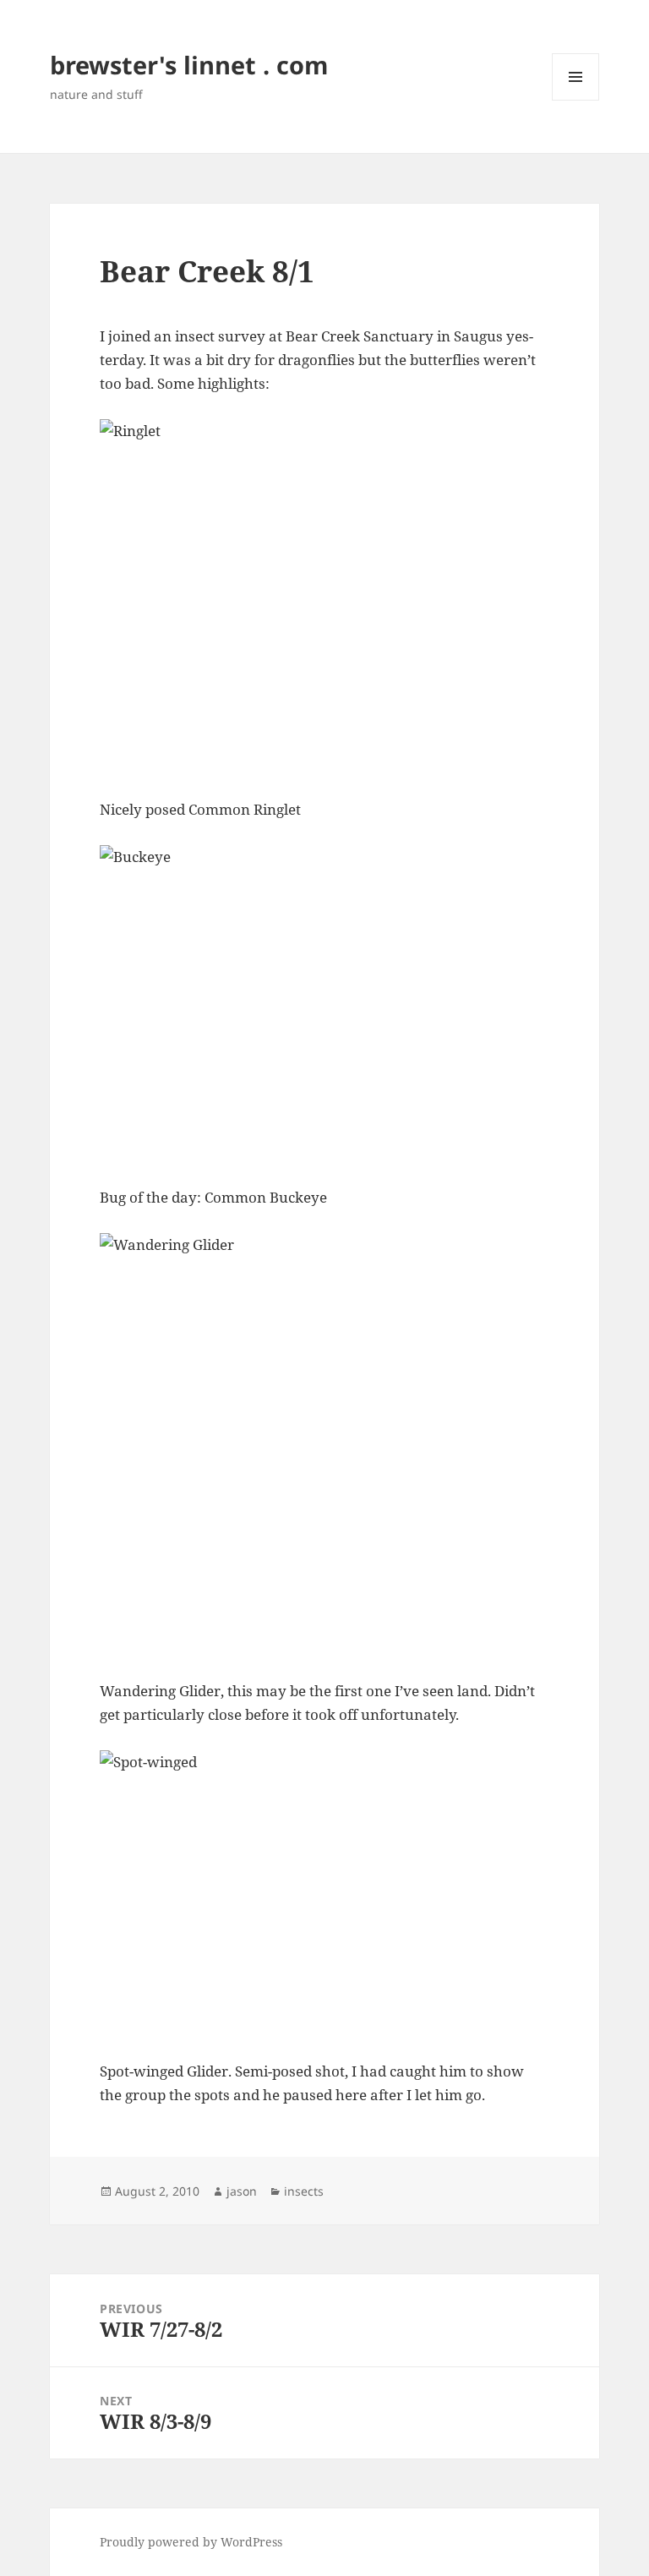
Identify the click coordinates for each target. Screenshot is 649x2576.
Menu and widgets (576, 100)
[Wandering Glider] (324, 1444)
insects (304, 2191)
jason (242, 2191)
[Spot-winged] (324, 1893)
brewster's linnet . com (189, 65)
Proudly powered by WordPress (191, 2542)
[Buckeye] (324, 1004)
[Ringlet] (324, 597)
